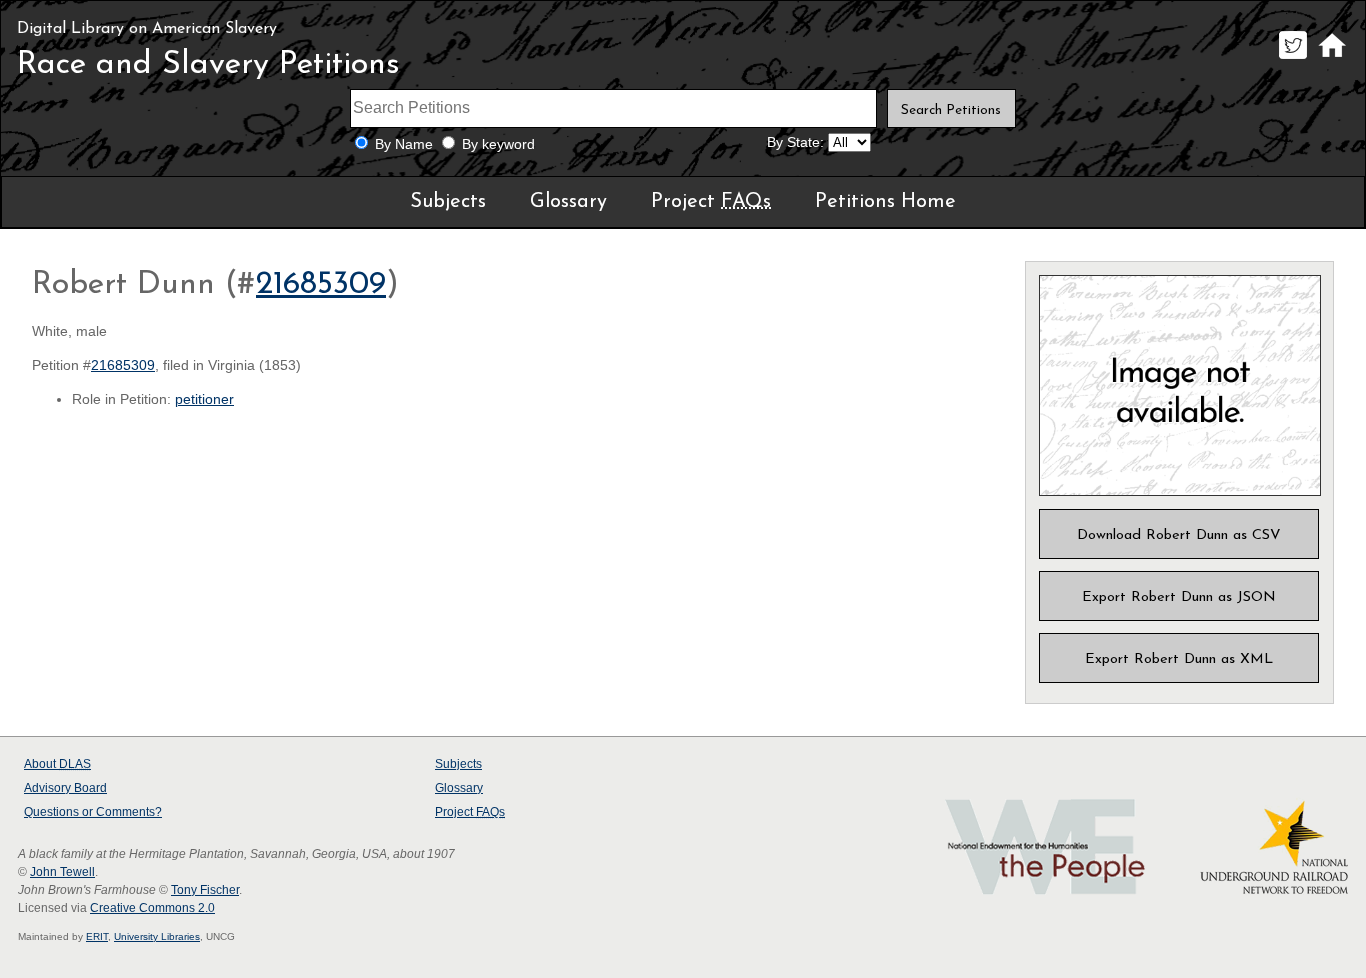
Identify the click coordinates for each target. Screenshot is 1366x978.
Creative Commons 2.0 (152, 908)
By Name (404, 144)
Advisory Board (65, 788)
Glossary (568, 202)
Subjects (448, 202)
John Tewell (62, 872)
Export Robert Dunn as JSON (1179, 597)
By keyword (498, 144)
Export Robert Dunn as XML (1179, 659)
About (57, 764)
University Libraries (157, 936)
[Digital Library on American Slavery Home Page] (1331, 58)
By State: (795, 142)
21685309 (321, 285)
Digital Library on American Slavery (147, 29)
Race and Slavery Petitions (208, 65)
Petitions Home (885, 202)
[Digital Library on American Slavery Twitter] (1292, 58)
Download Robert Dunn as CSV (1179, 535)
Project (711, 202)
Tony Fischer (205, 890)
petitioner (204, 399)
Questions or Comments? (93, 812)
